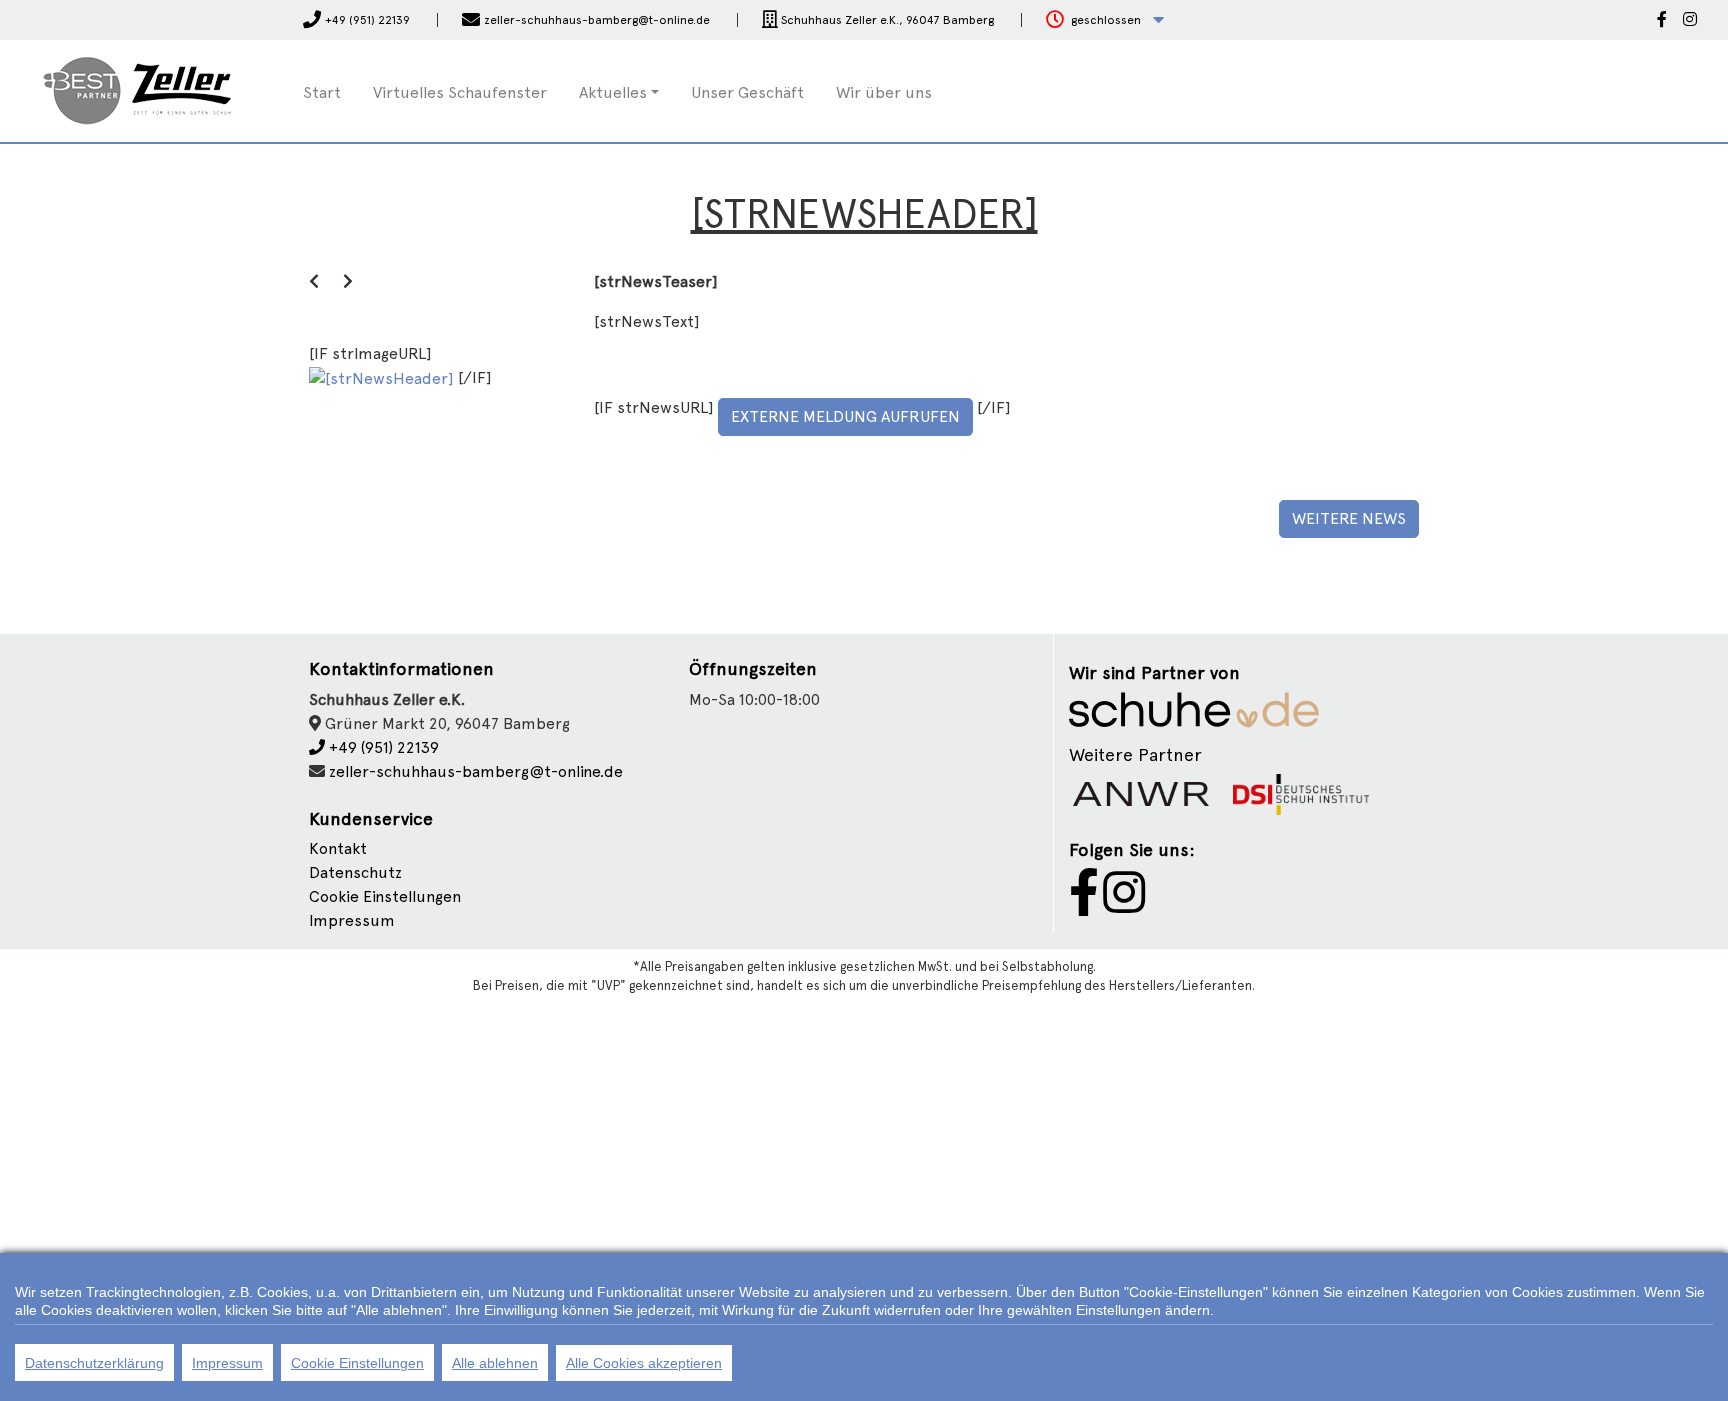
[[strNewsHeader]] (383, 377)
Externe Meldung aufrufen (845, 416)
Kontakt (338, 848)
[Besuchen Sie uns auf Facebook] (1662, 21)
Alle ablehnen (495, 1363)
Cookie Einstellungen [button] (385, 896)
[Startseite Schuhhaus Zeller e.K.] (138, 89)
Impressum (352, 920)
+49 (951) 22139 (382, 747)
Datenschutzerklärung (94, 1363)
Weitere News (1349, 518)
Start (322, 92)
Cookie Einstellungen (357, 1363)
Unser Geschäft (747, 92)
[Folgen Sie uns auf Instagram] (1690, 21)
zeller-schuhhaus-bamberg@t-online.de (476, 771)
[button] (1105, 20)
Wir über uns (884, 92)
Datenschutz (355, 872)
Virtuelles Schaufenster (460, 92)
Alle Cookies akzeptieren (644, 1363)
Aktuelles (613, 92)
